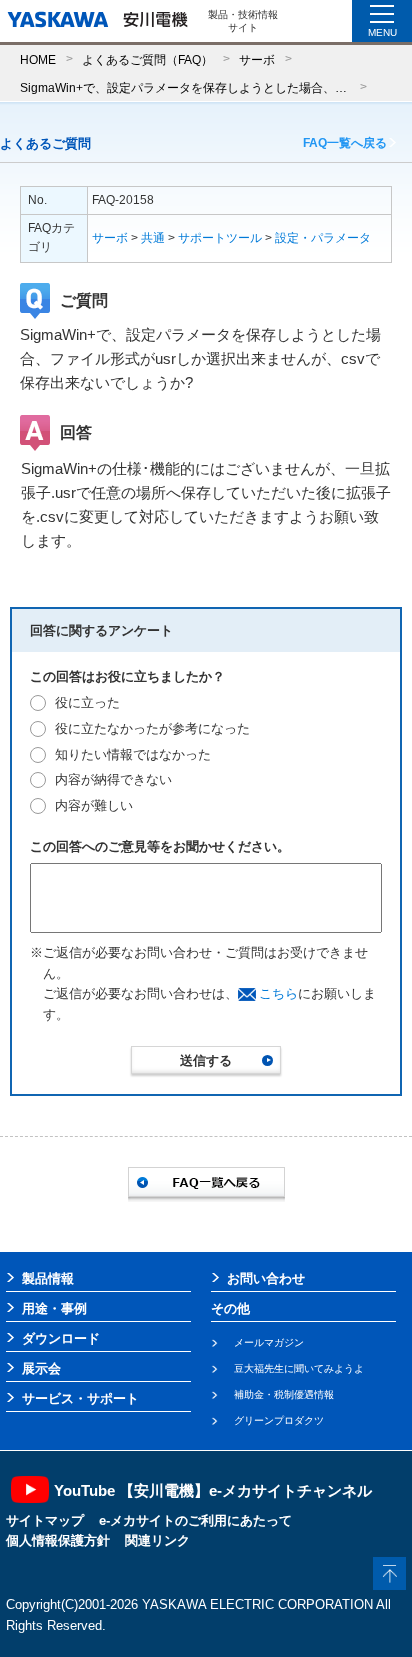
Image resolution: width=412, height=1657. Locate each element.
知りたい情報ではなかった (133, 754)
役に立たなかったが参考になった (152, 728)
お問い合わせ (266, 1278)
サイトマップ (45, 1520)
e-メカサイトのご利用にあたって (195, 1520)
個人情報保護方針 (58, 1540)
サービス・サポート (80, 1398)
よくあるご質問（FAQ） (147, 59)
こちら (278, 993)
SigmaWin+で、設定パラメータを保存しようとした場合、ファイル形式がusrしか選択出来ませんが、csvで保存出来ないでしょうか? (185, 87)
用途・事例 (54, 1308)
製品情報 (48, 1278)
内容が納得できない (113, 779)
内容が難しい (94, 805)
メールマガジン (269, 1342)
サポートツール (220, 238)
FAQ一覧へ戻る (345, 143)
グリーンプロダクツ (279, 1420)
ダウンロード (61, 1338)
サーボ (257, 59)
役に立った (87, 702)
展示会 (41, 1368)
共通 (153, 238)
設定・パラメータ (323, 238)
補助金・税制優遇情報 (284, 1394)
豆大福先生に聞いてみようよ (299, 1368)
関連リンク (157, 1540)
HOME (38, 59)
